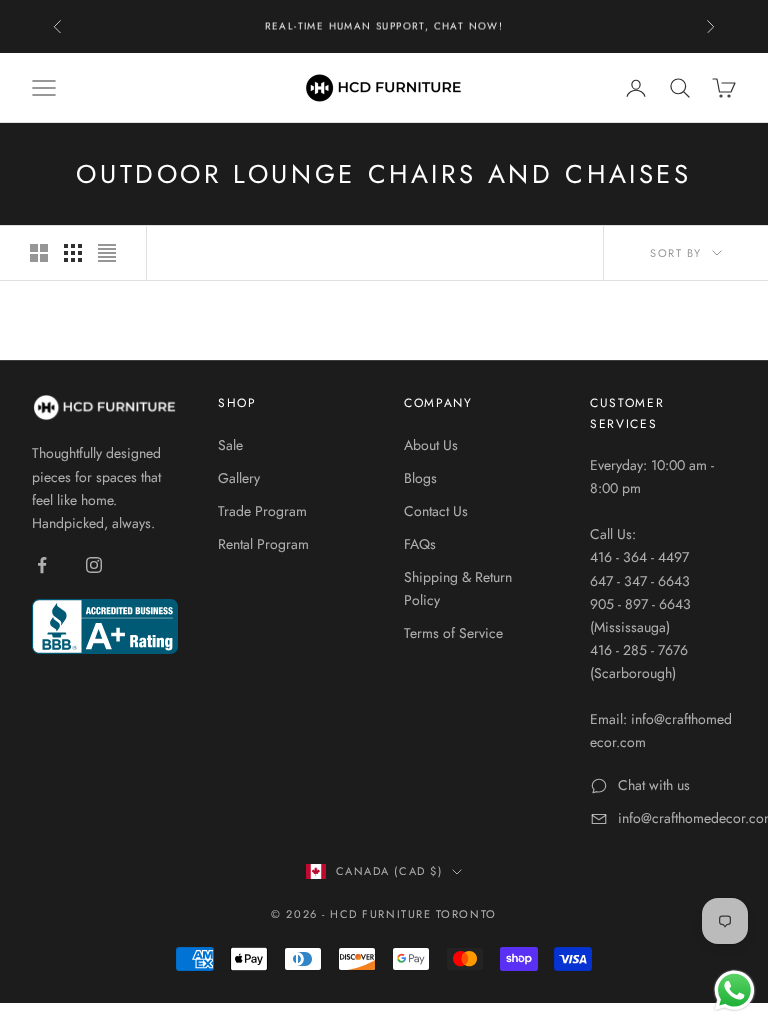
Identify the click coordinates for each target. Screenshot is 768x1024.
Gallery (239, 478)
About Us (431, 445)
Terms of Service (453, 633)
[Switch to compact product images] (107, 253)
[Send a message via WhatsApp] (734, 990)
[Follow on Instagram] (94, 565)
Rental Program (263, 544)
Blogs (420, 478)
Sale (230, 445)
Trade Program (262, 511)
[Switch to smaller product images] (73, 253)
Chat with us (654, 785)
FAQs (420, 544)
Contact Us (436, 511)
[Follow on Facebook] (42, 565)
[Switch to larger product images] (39, 253)
